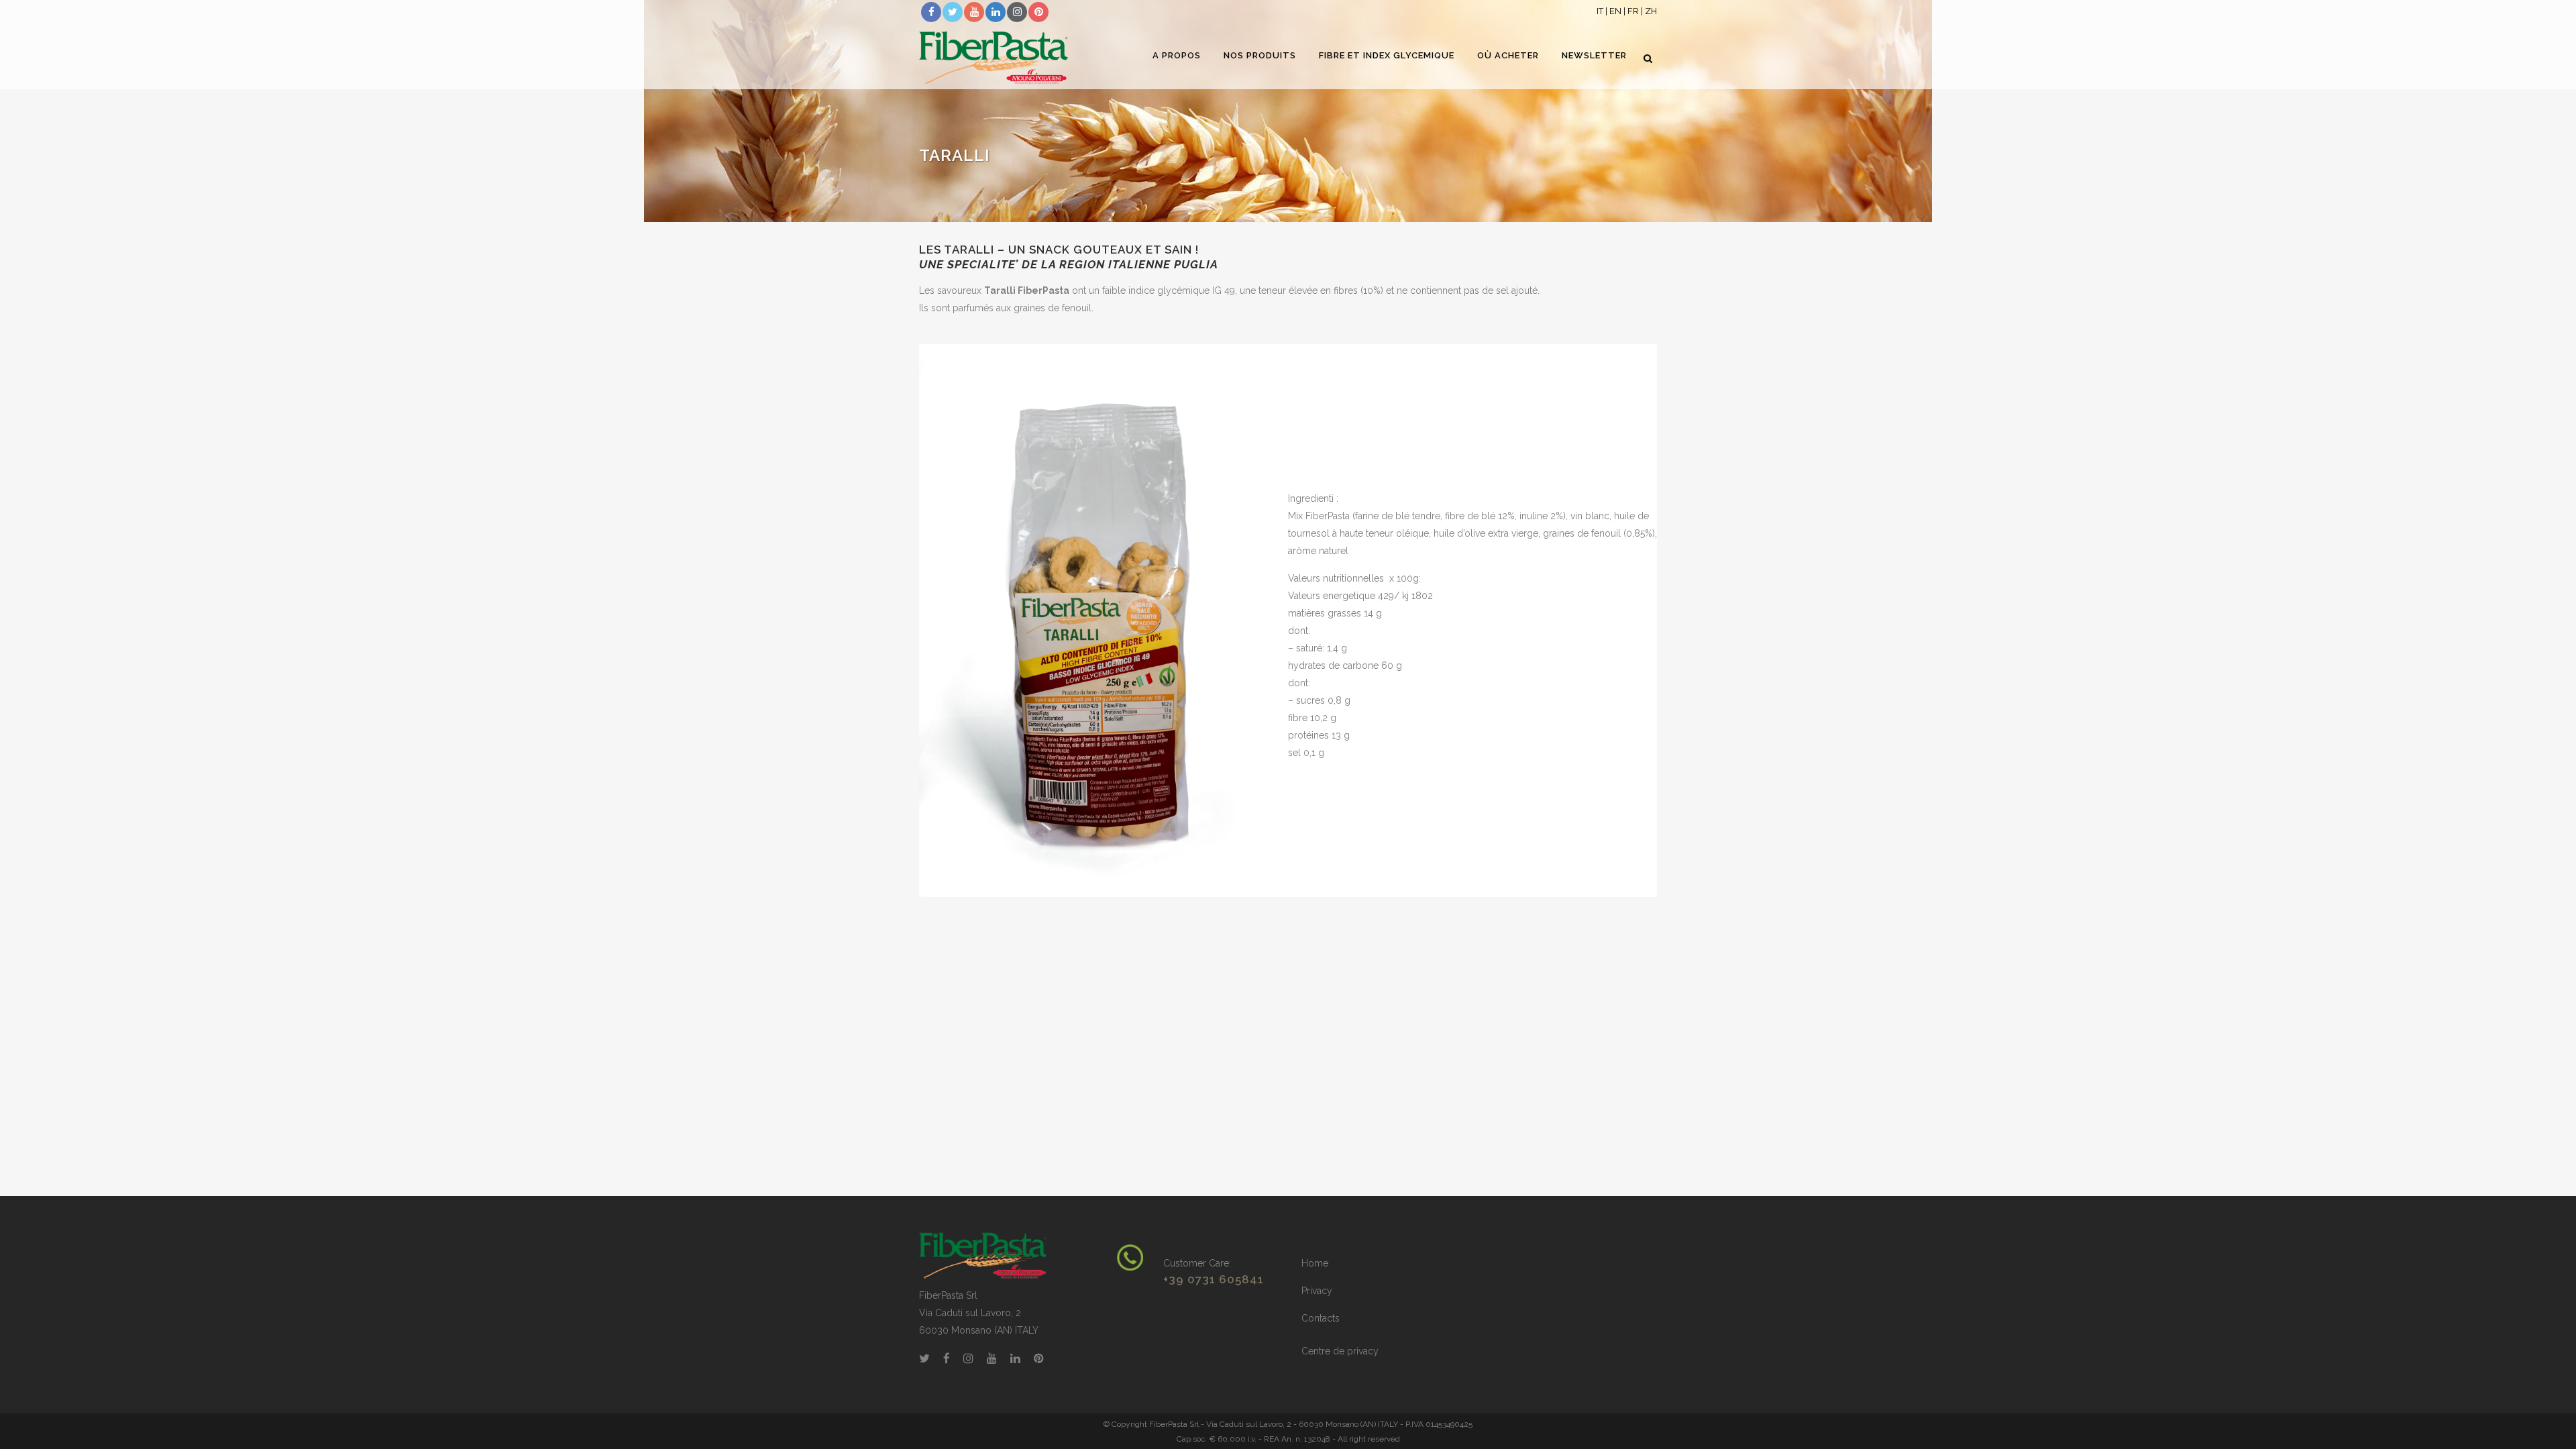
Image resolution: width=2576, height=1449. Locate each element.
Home (1315, 1263)
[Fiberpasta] (983, 1255)
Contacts (1321, 1318)
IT (1600, 11)
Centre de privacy (1340, 1351)
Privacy (1317, 1291)
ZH (1651, 11)
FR (1633, 11)
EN (1615, 11)
